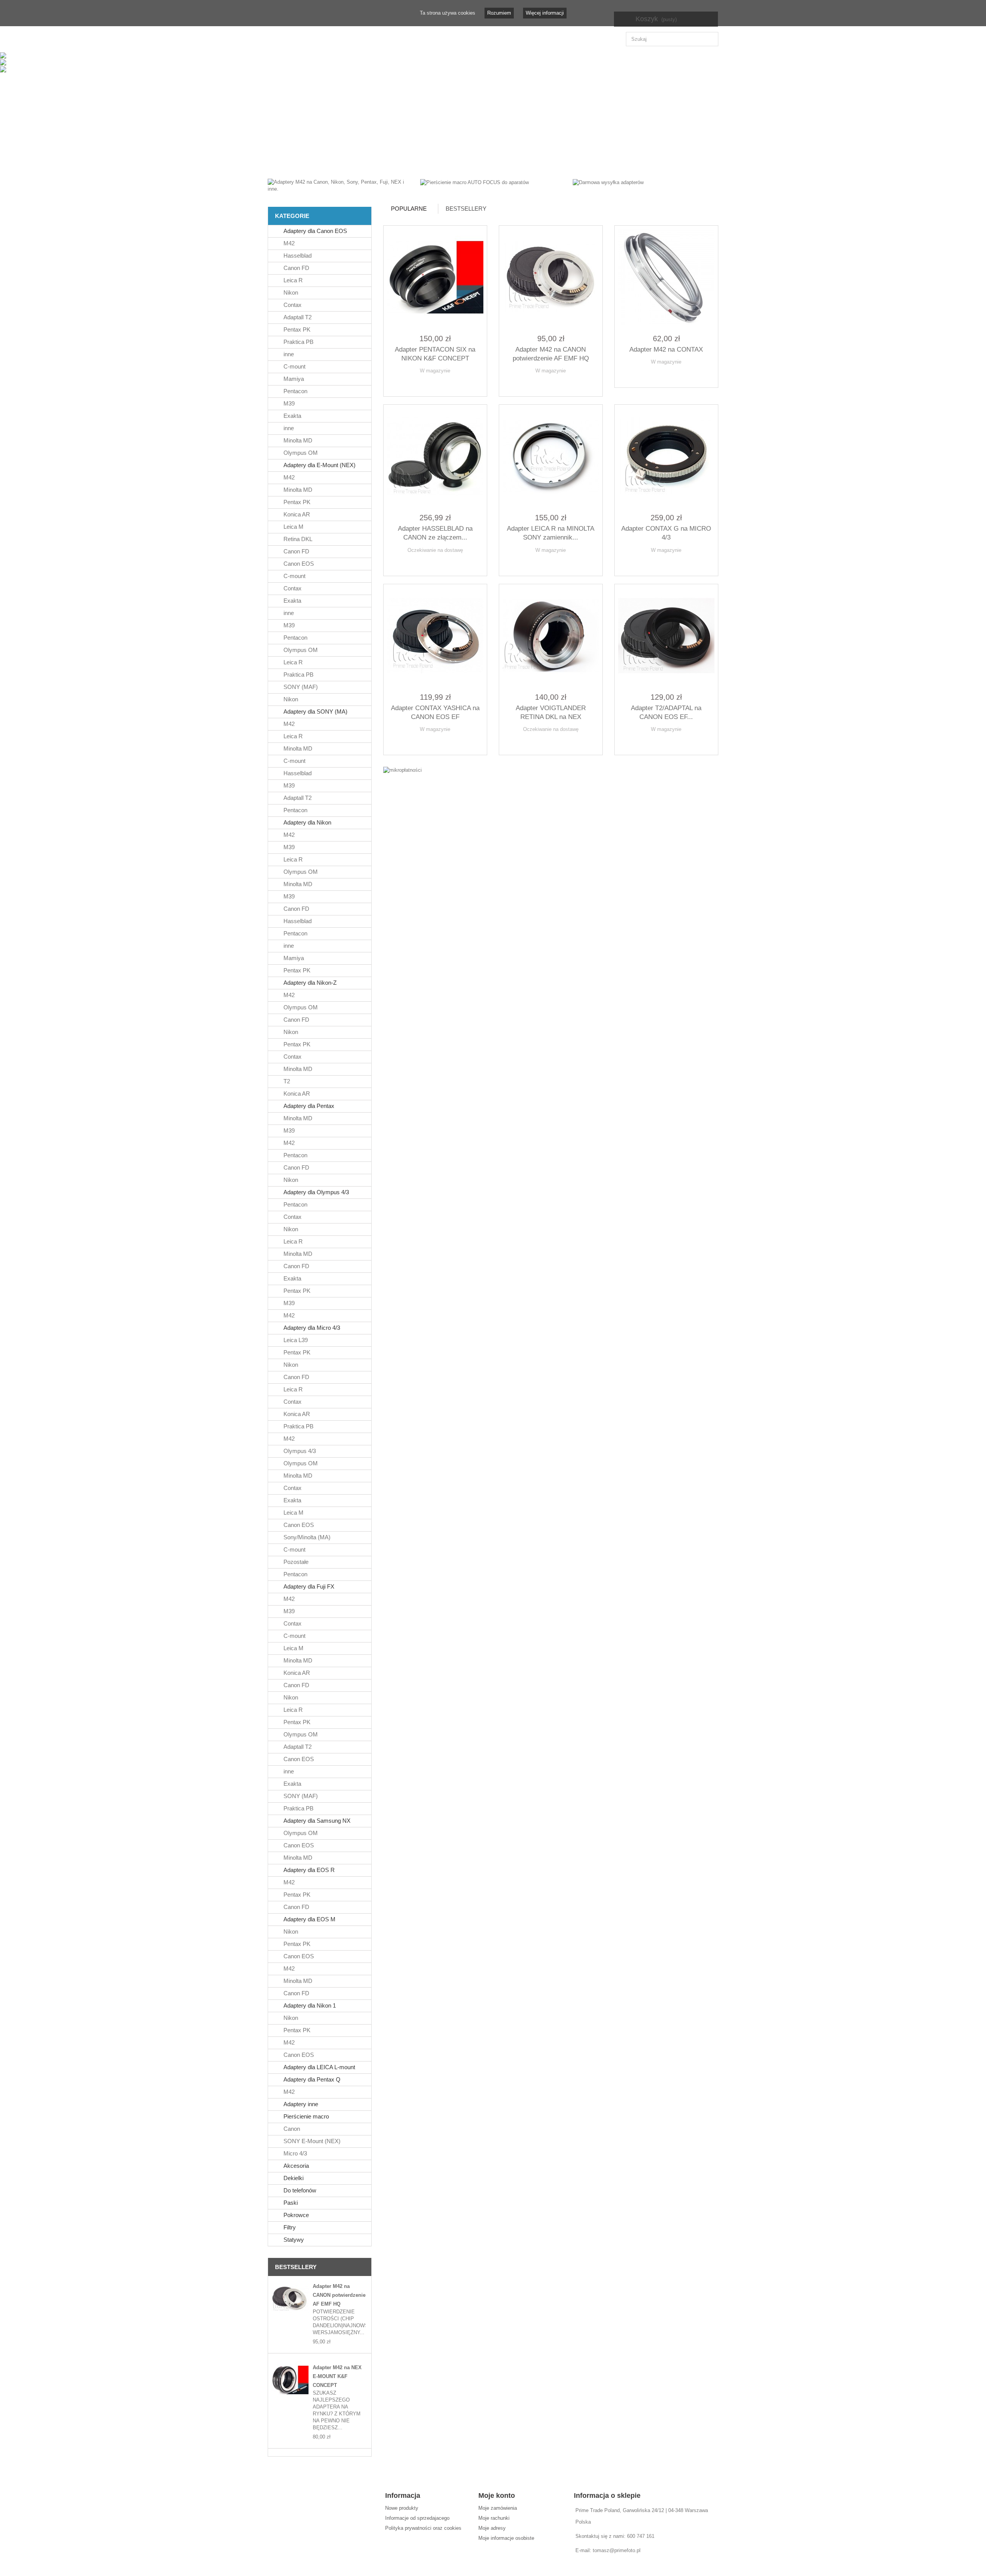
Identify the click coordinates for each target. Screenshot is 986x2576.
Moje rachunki (494, 2518)
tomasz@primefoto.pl (617, 2550)
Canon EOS (298, 564)
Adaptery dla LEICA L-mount (319, 2067)
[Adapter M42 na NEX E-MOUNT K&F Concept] (290, 2380)
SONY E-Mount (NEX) (311, 2141)
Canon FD (296, 268)
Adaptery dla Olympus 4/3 (315, 1192)
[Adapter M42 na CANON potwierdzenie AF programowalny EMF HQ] (290, 2299)
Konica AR (296, 514)
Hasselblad (297, 256)
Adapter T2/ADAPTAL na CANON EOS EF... (666, 712)
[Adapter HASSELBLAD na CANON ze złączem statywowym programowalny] (435, 456)
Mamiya (293, 379)
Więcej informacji (545, 13)
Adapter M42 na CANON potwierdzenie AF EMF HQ (339, 2295)
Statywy (293, 2240)
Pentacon (295, 391)
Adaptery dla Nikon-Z (309, 983)
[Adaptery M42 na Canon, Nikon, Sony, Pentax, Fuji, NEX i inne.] (338, 185)
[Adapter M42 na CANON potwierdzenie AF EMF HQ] (551, 277)
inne (288, 354)
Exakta (292, 416)
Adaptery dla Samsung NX (316, 1821)
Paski (290, 2203)
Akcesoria (295, 2166)
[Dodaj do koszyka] (416, 384)
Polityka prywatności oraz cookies (423, 2528)
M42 (288, 243)
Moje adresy (492, 2528)
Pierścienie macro (305, 2116)
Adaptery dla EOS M (309, 1919)
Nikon (290, 292)
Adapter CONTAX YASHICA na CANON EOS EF (435, 712)
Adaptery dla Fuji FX (308, 1586)
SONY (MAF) (300, 687)
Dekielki (293, 2178)
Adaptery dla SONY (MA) (315, 711)
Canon (291, 2129)
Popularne (409, 209)
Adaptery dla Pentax (308, 1106)
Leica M (293, 527)
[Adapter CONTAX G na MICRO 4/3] (666, 456)
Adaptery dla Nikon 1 (309, 2005)
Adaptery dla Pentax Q (311, 2079)
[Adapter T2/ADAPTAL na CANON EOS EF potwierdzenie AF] (666, 636)
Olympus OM (300, 453)
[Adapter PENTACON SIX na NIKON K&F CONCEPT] (435, 277)
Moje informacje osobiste (506, 2538)
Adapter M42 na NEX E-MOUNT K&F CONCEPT (337, 2376)
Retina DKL (297, 539)
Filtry (289, 2227)
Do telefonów (299, 2190)
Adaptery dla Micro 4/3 (311, 1328)
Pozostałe (295, 1562)
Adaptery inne (300, 2104)
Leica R (292, 280)
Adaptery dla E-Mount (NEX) (319, 465)
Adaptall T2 (297, 317)
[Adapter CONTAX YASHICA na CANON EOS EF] (435, 636)
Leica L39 (295, 1340)
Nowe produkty (402, 2508)
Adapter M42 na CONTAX (666, 349)
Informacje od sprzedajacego (417, 2518)
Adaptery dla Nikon (307, 822)
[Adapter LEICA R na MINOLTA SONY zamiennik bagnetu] (551, 456)
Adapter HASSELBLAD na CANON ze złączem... (435, 533)
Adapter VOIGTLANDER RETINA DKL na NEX (551, 712)
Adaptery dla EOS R (308, 1870)
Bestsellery (296, 2267)
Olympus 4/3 (299, 1451)
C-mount (294, 366)
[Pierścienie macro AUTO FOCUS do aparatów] (475, 182)
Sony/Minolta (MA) (306, 1537)
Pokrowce (295, 2215)
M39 (288, 403)
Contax (292, 305)
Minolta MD (297, 440)
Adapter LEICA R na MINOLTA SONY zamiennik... (551, 533)
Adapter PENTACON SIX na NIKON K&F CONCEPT (435, 354)
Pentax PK (296, 329)
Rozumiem (499, 13)
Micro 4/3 (294, 2153)
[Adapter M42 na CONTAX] (666, 277)
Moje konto (497, 2496)
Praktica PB (298, 342)
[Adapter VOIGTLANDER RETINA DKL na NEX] (551, 636)
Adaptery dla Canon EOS (314, 231)
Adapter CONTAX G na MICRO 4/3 (666, 533)
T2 (286, 1081)
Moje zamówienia (498, 2508)
